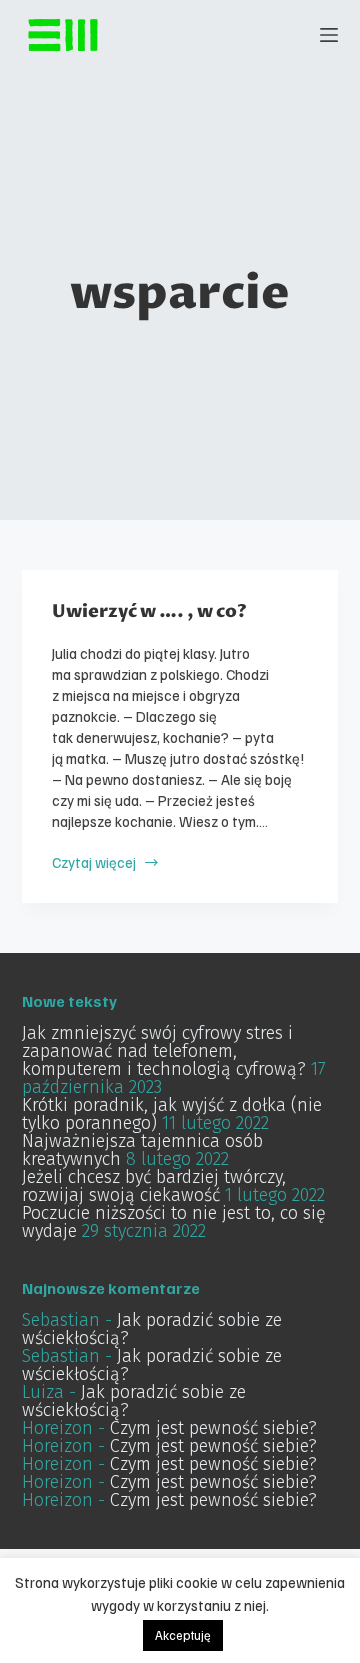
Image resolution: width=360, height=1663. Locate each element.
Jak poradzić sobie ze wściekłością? (152, 1329)
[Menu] (329, 35)
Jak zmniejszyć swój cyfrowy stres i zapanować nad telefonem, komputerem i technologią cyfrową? (164, 1051)
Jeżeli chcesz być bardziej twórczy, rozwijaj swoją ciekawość (154, 1186)
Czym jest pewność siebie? (213, 1428)
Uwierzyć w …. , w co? (149, 611)
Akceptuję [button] (183, 1635)
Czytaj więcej (94, 862)
